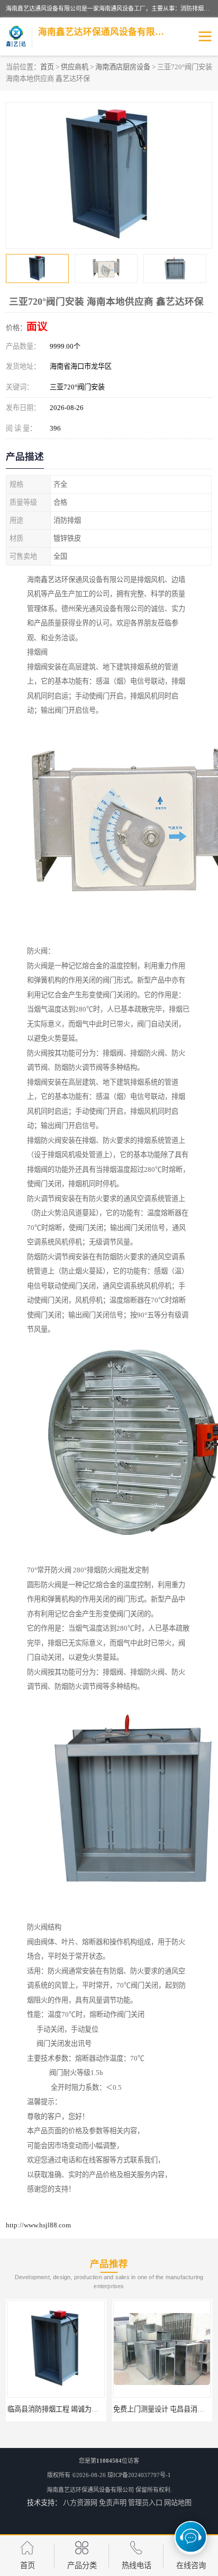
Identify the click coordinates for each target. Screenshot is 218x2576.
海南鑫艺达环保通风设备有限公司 (90, 2490)
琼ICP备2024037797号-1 (139, 2475)
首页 (47, 67)
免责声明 (113, 2503)
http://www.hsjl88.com (38, 2225)
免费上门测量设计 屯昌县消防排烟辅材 (117, 2409)
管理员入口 (145, 2503)
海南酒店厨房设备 (123, 67)
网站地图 (178, 2503)
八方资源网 (80, 2503)
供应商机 (75, 67)
